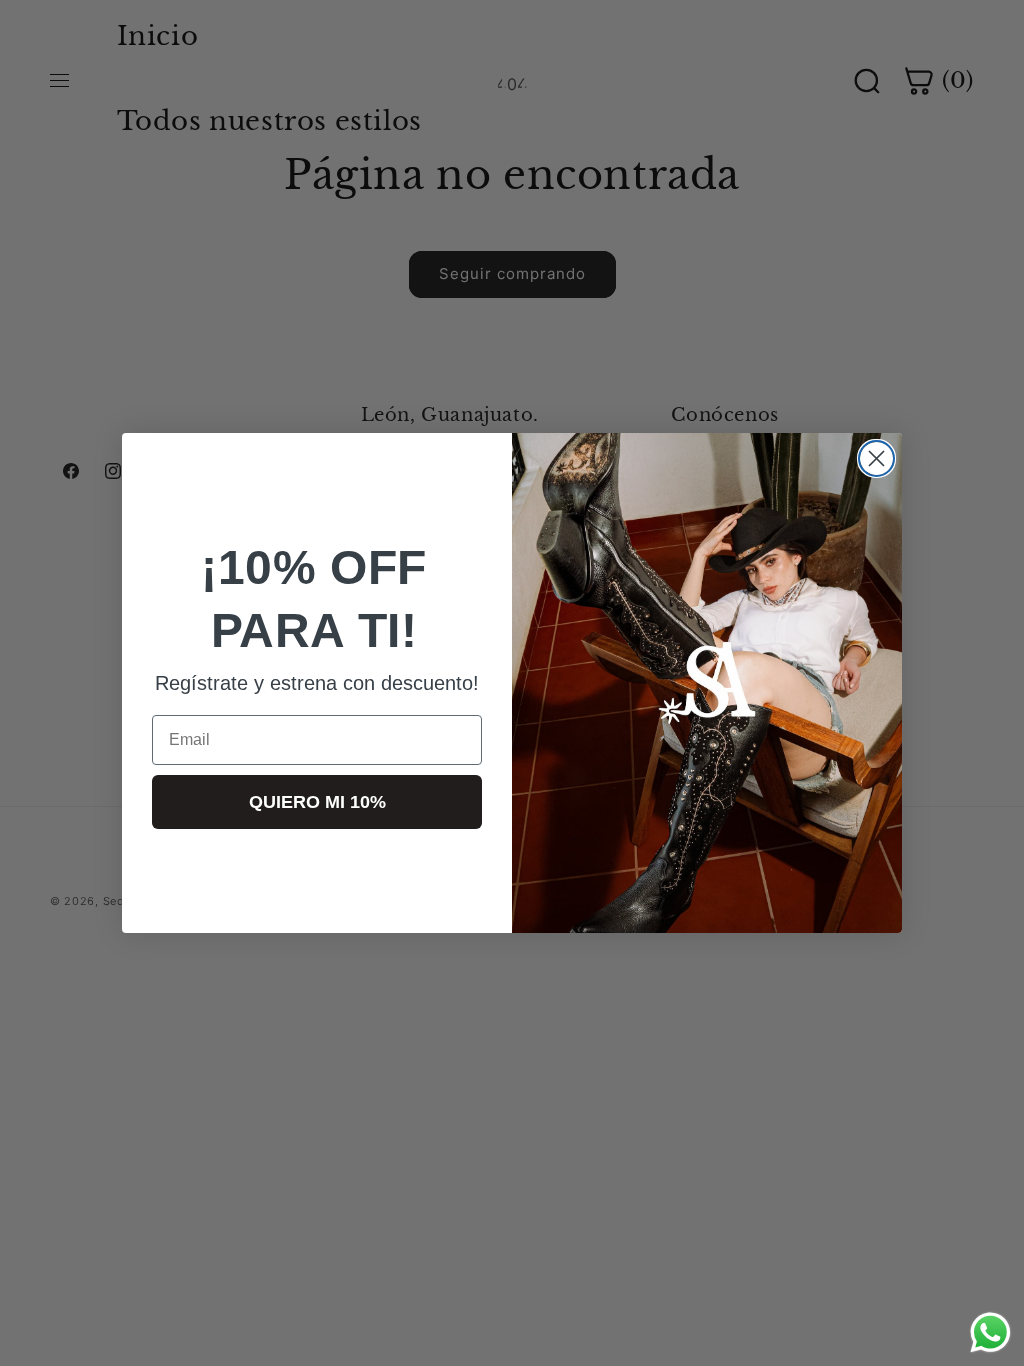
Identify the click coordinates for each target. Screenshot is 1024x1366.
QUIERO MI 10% (317, 802)
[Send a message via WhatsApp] (990, 1332)
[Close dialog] (876, 458)
